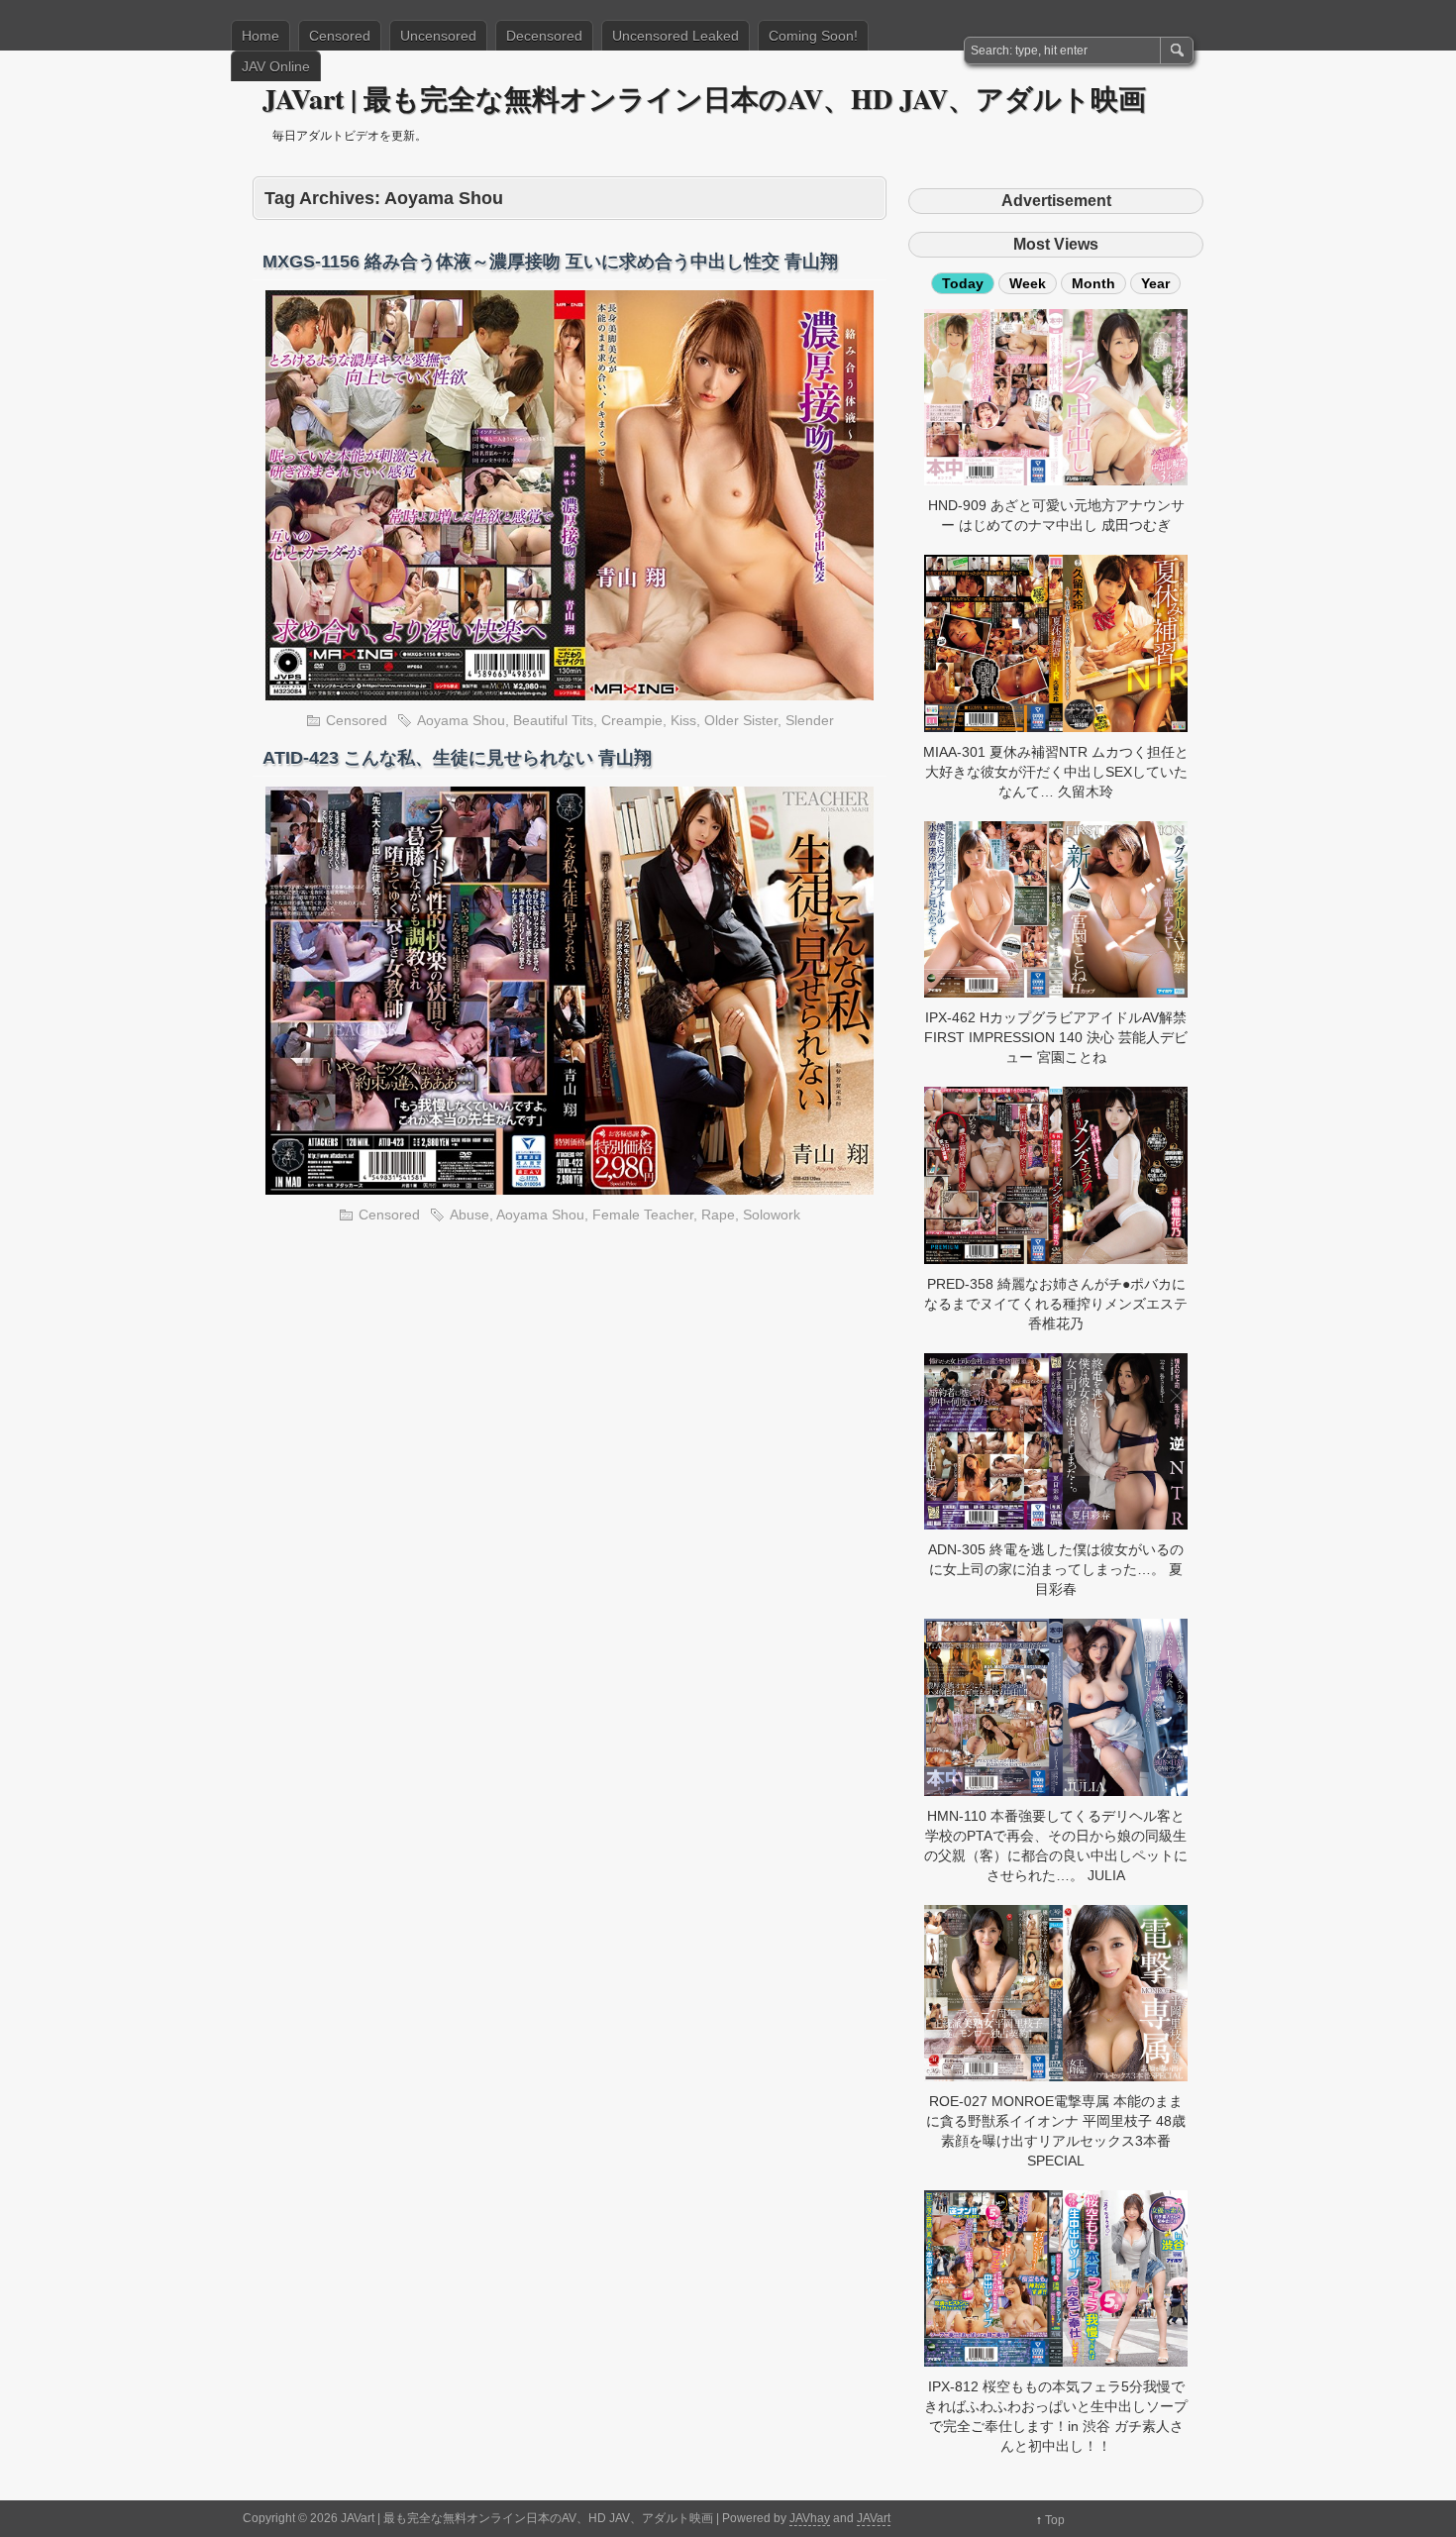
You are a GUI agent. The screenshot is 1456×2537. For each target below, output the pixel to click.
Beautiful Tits (553, 720)
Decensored (544, 36)
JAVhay (810, 2518)
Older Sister (741, 720)
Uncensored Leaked (676, 36)
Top (1055, 2520)
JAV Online (276, 66)
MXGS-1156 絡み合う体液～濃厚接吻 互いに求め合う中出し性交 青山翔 (550, 262)
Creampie (632, 720)
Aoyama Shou (461, 720)
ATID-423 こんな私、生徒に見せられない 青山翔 (457, 758)
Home (260, 36)
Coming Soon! (813, 36)
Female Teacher (643, 1215)
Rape (718, 1215)
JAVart (874, 2518)
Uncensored (438, 36)
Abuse (469, 1215)
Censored (340, 36)
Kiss (683, 720)
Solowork (772, 1215)
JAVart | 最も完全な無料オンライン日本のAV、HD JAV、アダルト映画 (704, 99)
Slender (810, 720)
